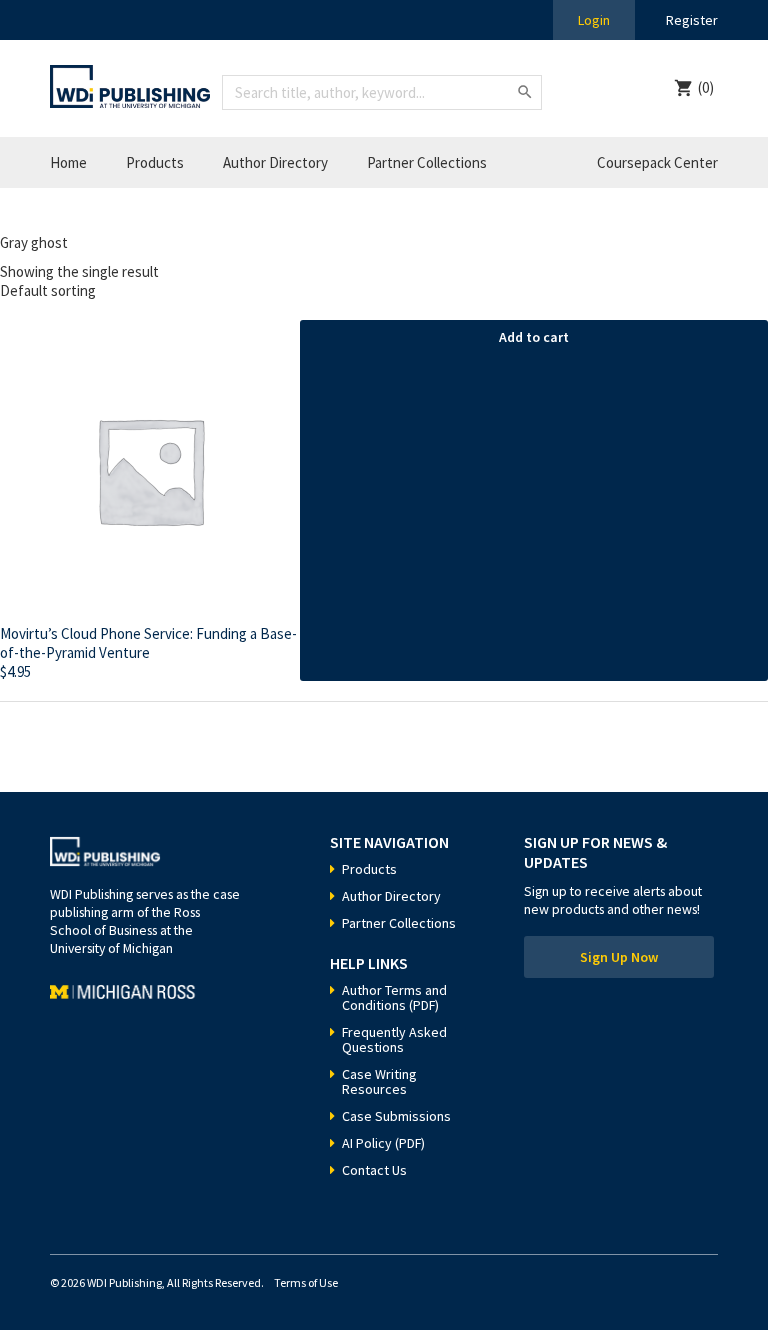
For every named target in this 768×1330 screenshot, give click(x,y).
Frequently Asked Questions (394, 1039)
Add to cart (534, 337)
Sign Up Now (619, 957)
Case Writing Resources (379, 1081)
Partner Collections (427, 162)
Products (155, 162)
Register (692, 20)
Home (68, 162)
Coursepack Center (657, 162)
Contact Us (374, 1170)
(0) (706, 87)
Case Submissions (396, 1116)
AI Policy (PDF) (383, 1143)
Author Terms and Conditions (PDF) (394, 997)
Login (594, 20)
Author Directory (275, 162)
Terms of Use (306, 1282)
